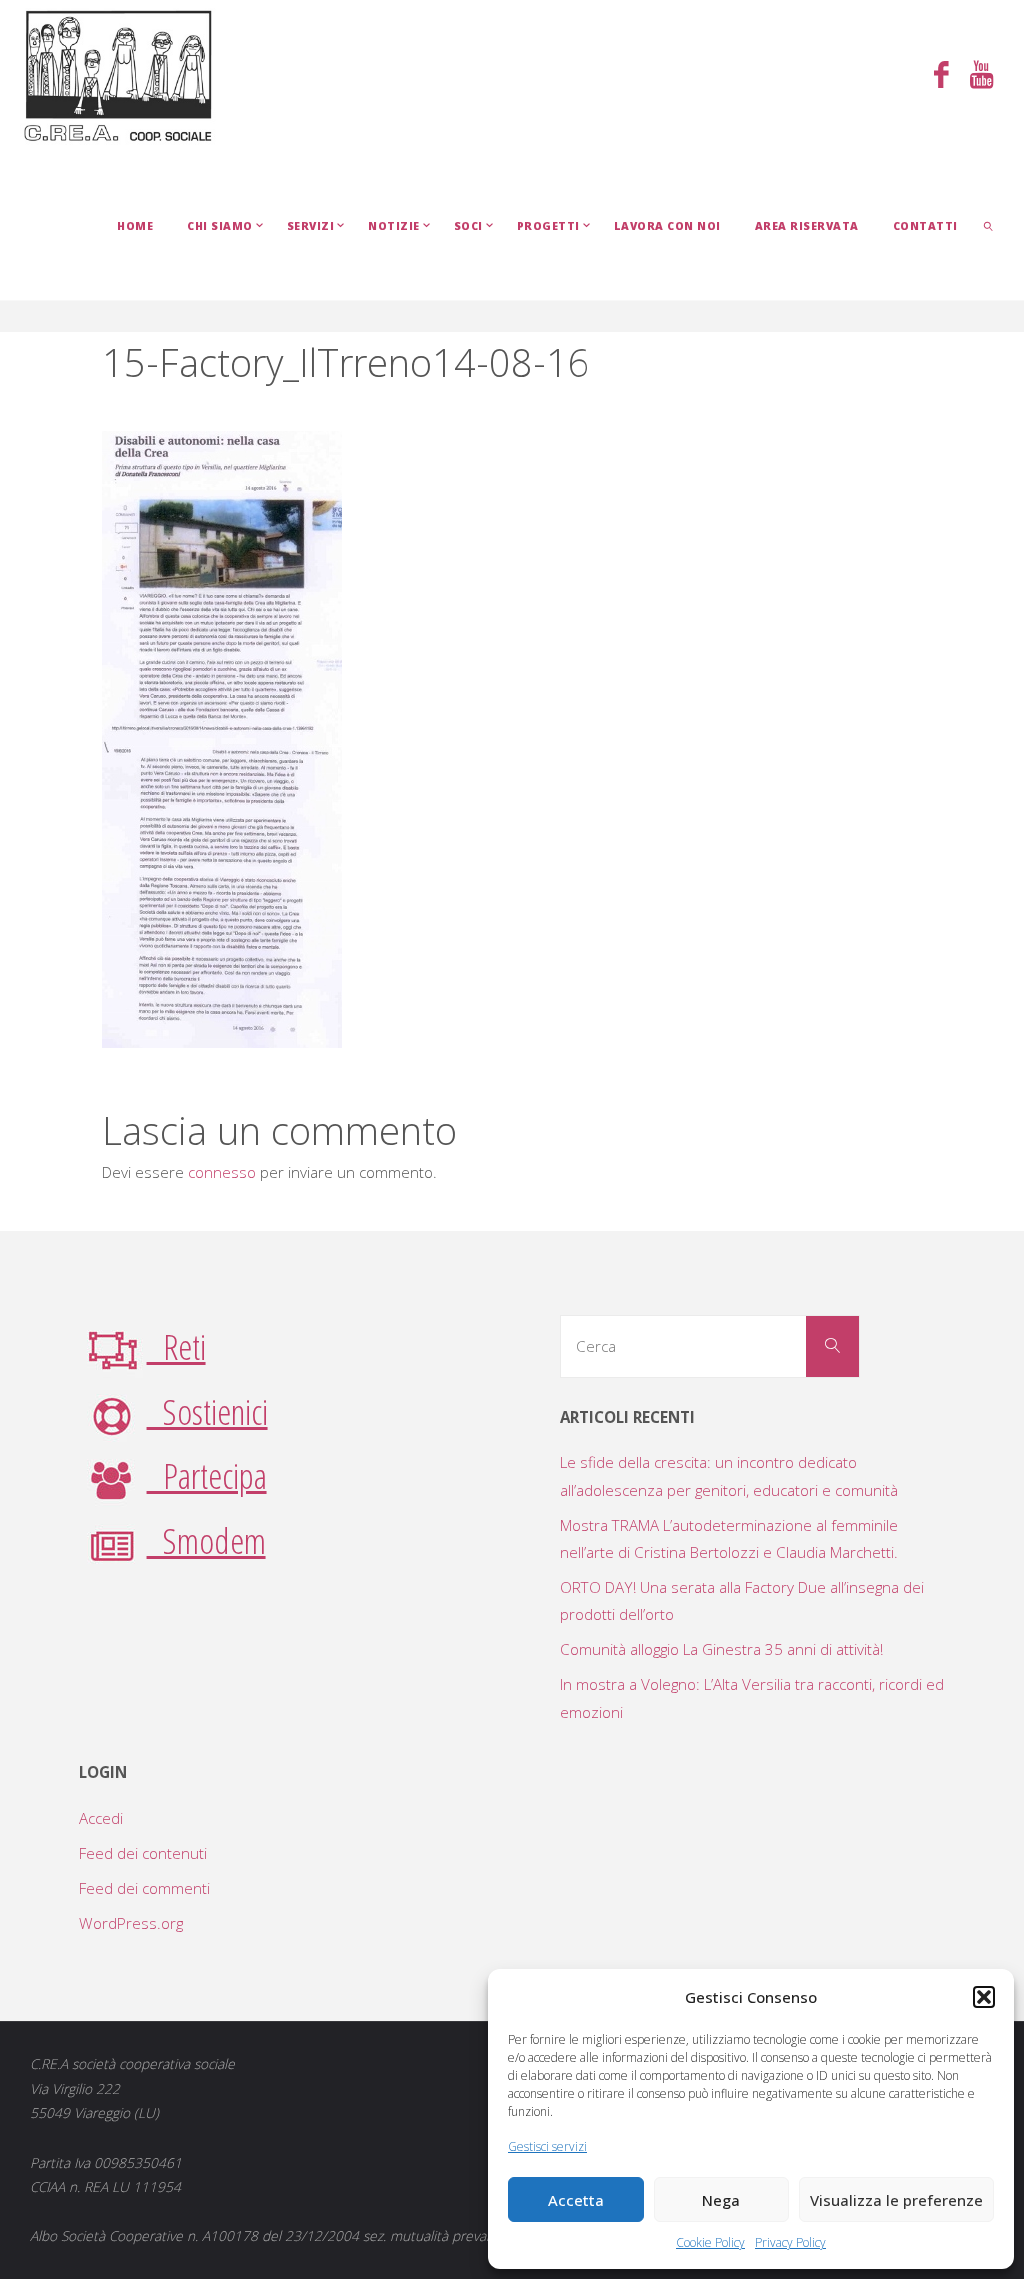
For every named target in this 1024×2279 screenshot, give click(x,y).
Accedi (101, 1818)
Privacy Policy (790, 2242)
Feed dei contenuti (143, 1853)
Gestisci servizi (547, 2146)
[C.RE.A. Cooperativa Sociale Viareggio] (118, 75)
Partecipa (207, 1475)
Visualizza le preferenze (896, 2200)
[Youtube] (981, 76)
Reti (176, 1346)
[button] (984, 1997)
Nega (721, 2200)
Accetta (576, 2200)
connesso (222, 1172)
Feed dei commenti (144, 1888)
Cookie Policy (710, 2242)
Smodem (206, 1540)
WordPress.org (131, 1923)
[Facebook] (941, 76)
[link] (989, 225)
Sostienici (207, 1411)
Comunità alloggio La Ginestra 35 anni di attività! (721, 1649)
